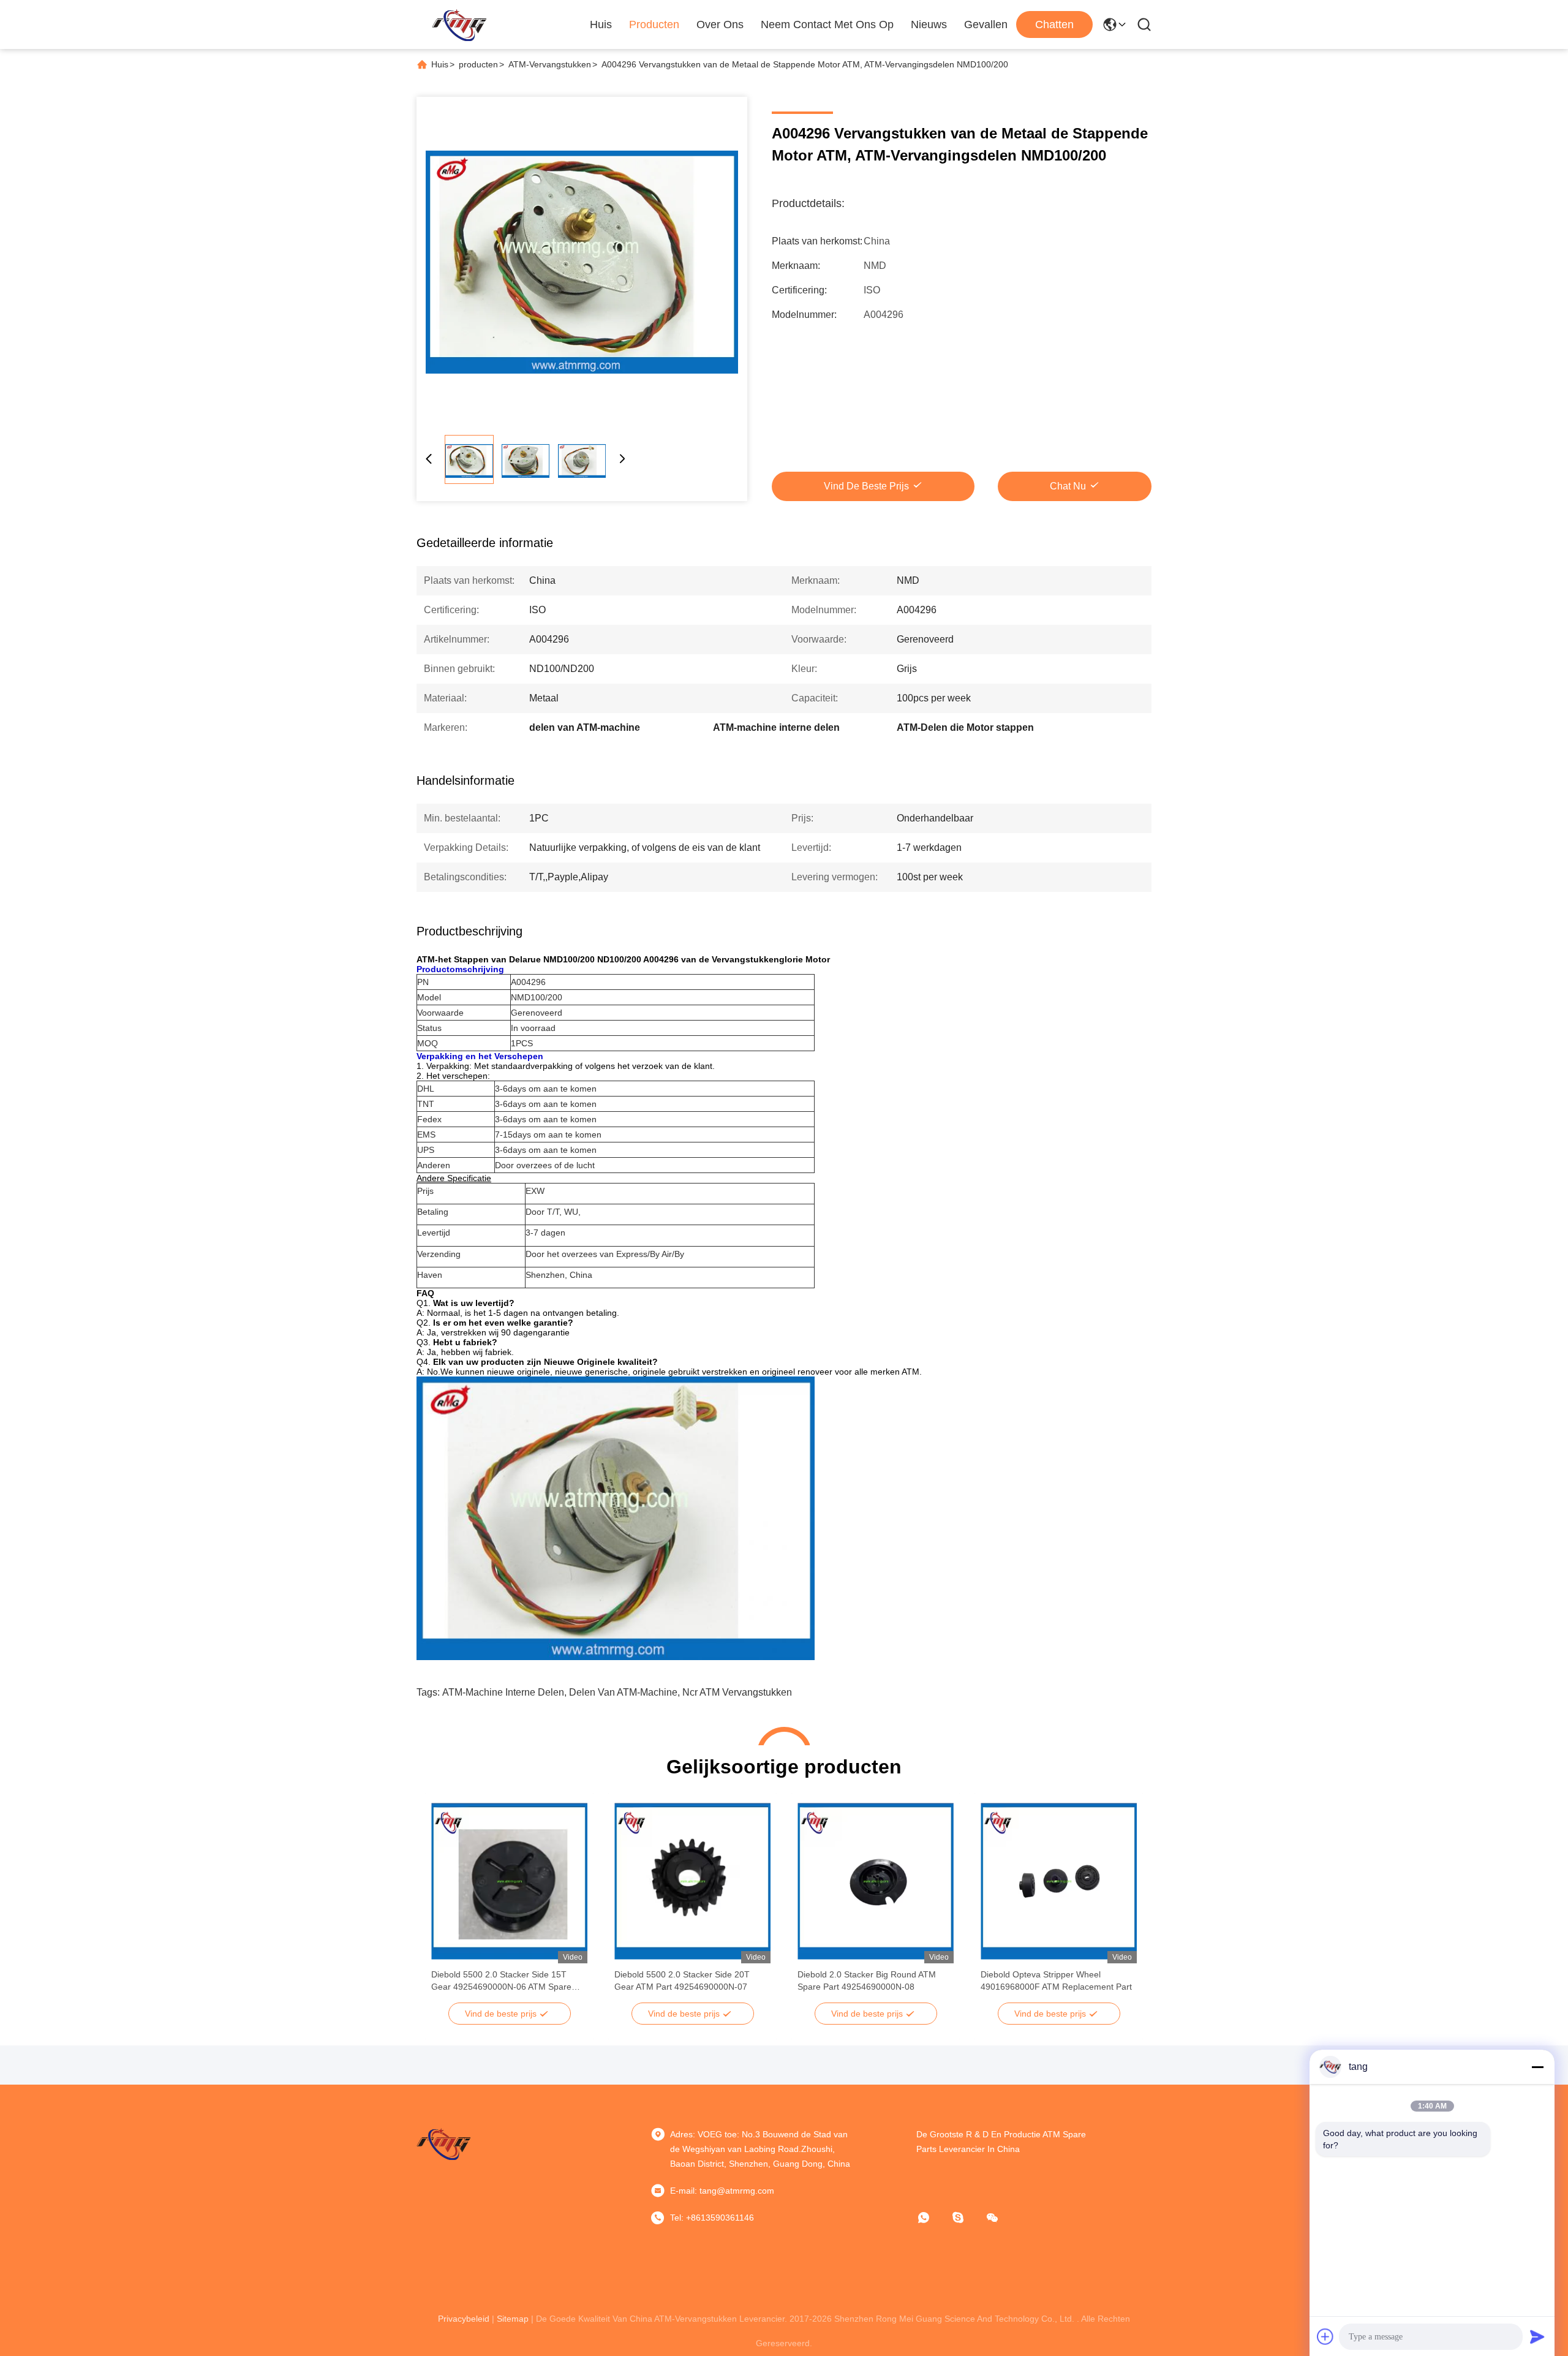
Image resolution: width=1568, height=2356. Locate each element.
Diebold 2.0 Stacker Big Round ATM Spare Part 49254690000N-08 (867, 1980)
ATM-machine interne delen (503, 1692)
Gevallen (986, 25)
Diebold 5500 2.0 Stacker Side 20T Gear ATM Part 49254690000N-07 (682, 1980)
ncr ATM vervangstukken (737, 1692)
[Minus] (1537, 2067)
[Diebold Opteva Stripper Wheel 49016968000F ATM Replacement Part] (1059, 1881)
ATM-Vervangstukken (550, 64)
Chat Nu (1068, 486)
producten (478, 64)
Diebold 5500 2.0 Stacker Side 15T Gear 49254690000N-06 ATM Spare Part (501, 1981)
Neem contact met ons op (827, 25)
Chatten (1054, 25)
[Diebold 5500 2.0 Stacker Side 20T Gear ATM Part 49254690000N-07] (692, 1881)
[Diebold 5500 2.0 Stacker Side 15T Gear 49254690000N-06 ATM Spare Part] (509, 1881)
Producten (654, 25)
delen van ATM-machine (623, 1692)
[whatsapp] (932, 2218)
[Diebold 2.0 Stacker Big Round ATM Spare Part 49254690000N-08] (876, 1881)
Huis (601, 25)
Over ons (720, 25)
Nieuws (929, 25)
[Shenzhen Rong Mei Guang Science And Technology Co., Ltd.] (459, 25)
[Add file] (1325, 2336)
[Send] (1537, 2336)
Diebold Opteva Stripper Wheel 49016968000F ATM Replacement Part (1056, 1980)
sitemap (513, 2319)
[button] (447, 1903)
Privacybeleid (464, 2319)
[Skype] (967, 2218)
